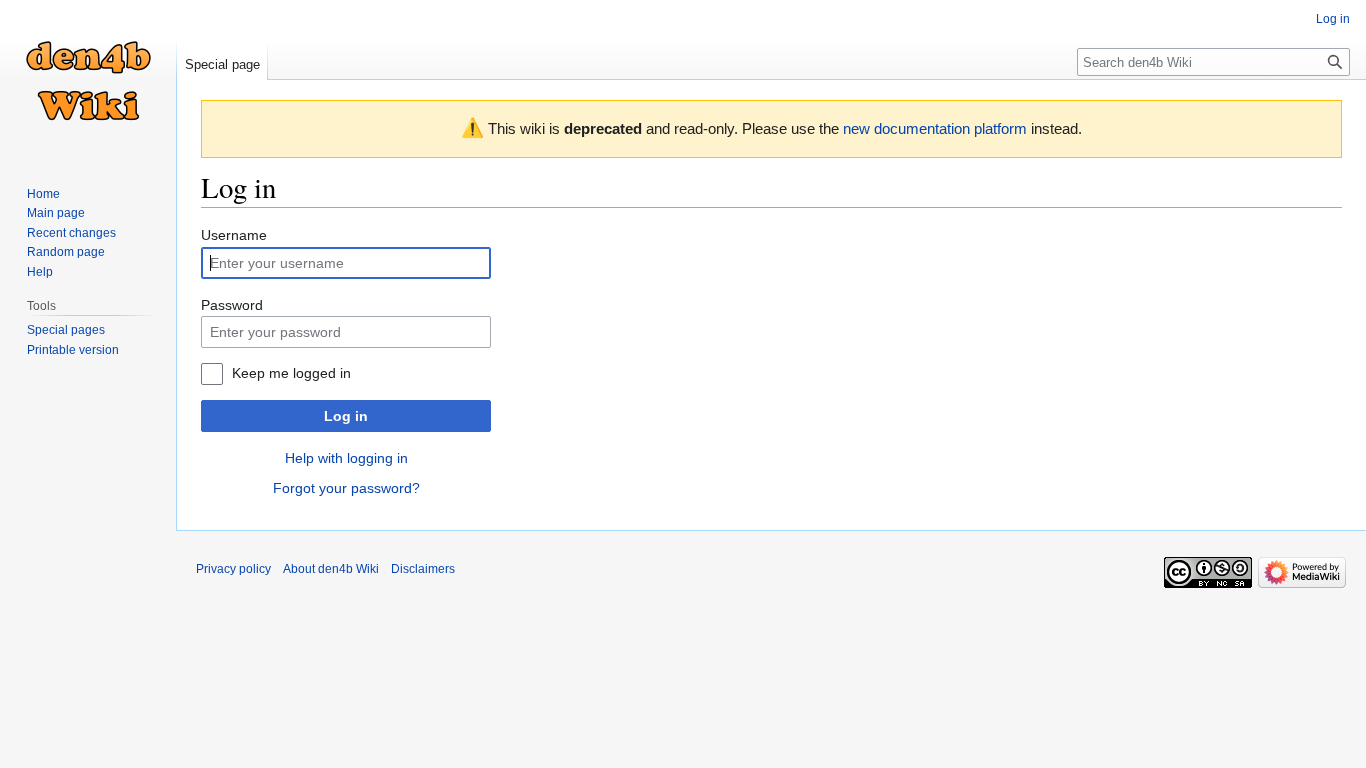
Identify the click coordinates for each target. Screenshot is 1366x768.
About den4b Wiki (331, 569)
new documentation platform (935, 128)
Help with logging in (346, 458)
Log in (346, 416)
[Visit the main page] (88, 80)
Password (232, 305)
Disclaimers (423, 569)
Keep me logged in (291, 373)
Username (234, 235)
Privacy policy (233, 569)
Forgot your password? (346, 488)
